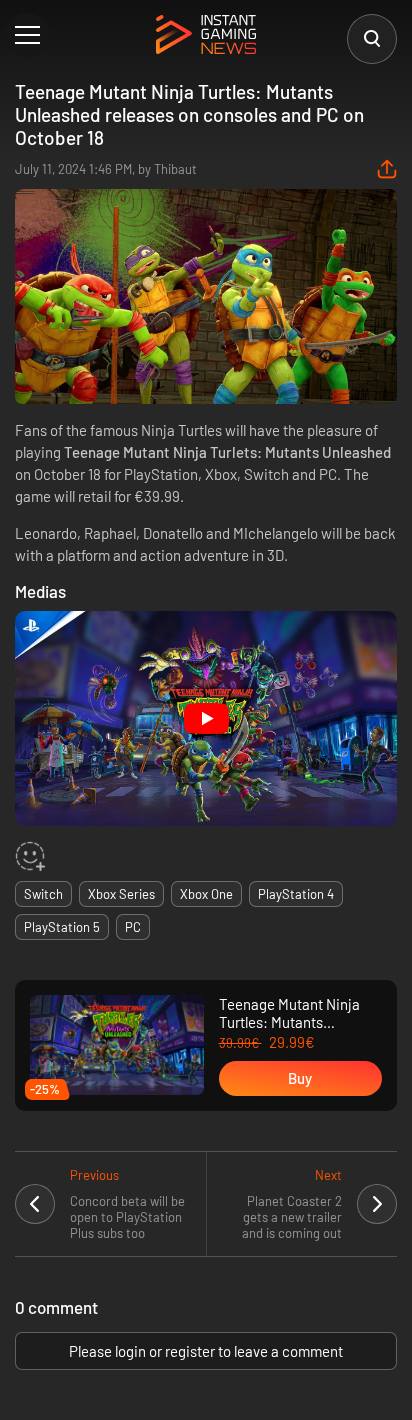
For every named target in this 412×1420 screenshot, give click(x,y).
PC (133, 927)
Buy (300, 1078)
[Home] (206, 36)
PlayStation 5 (62, 927)
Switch (43, 894)
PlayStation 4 (296, 894)
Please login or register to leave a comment (206, 1351)
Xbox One (206, 894)
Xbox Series (121, 894)
